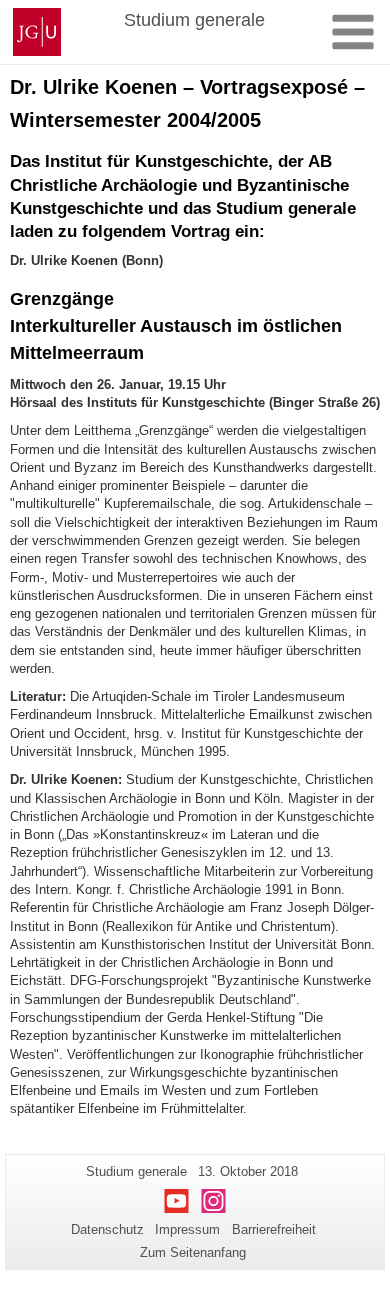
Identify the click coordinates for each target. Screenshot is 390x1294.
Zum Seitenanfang (193, 1252)
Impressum (187, 1229)
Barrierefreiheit (274, 1229)
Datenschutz (107, 1229)
